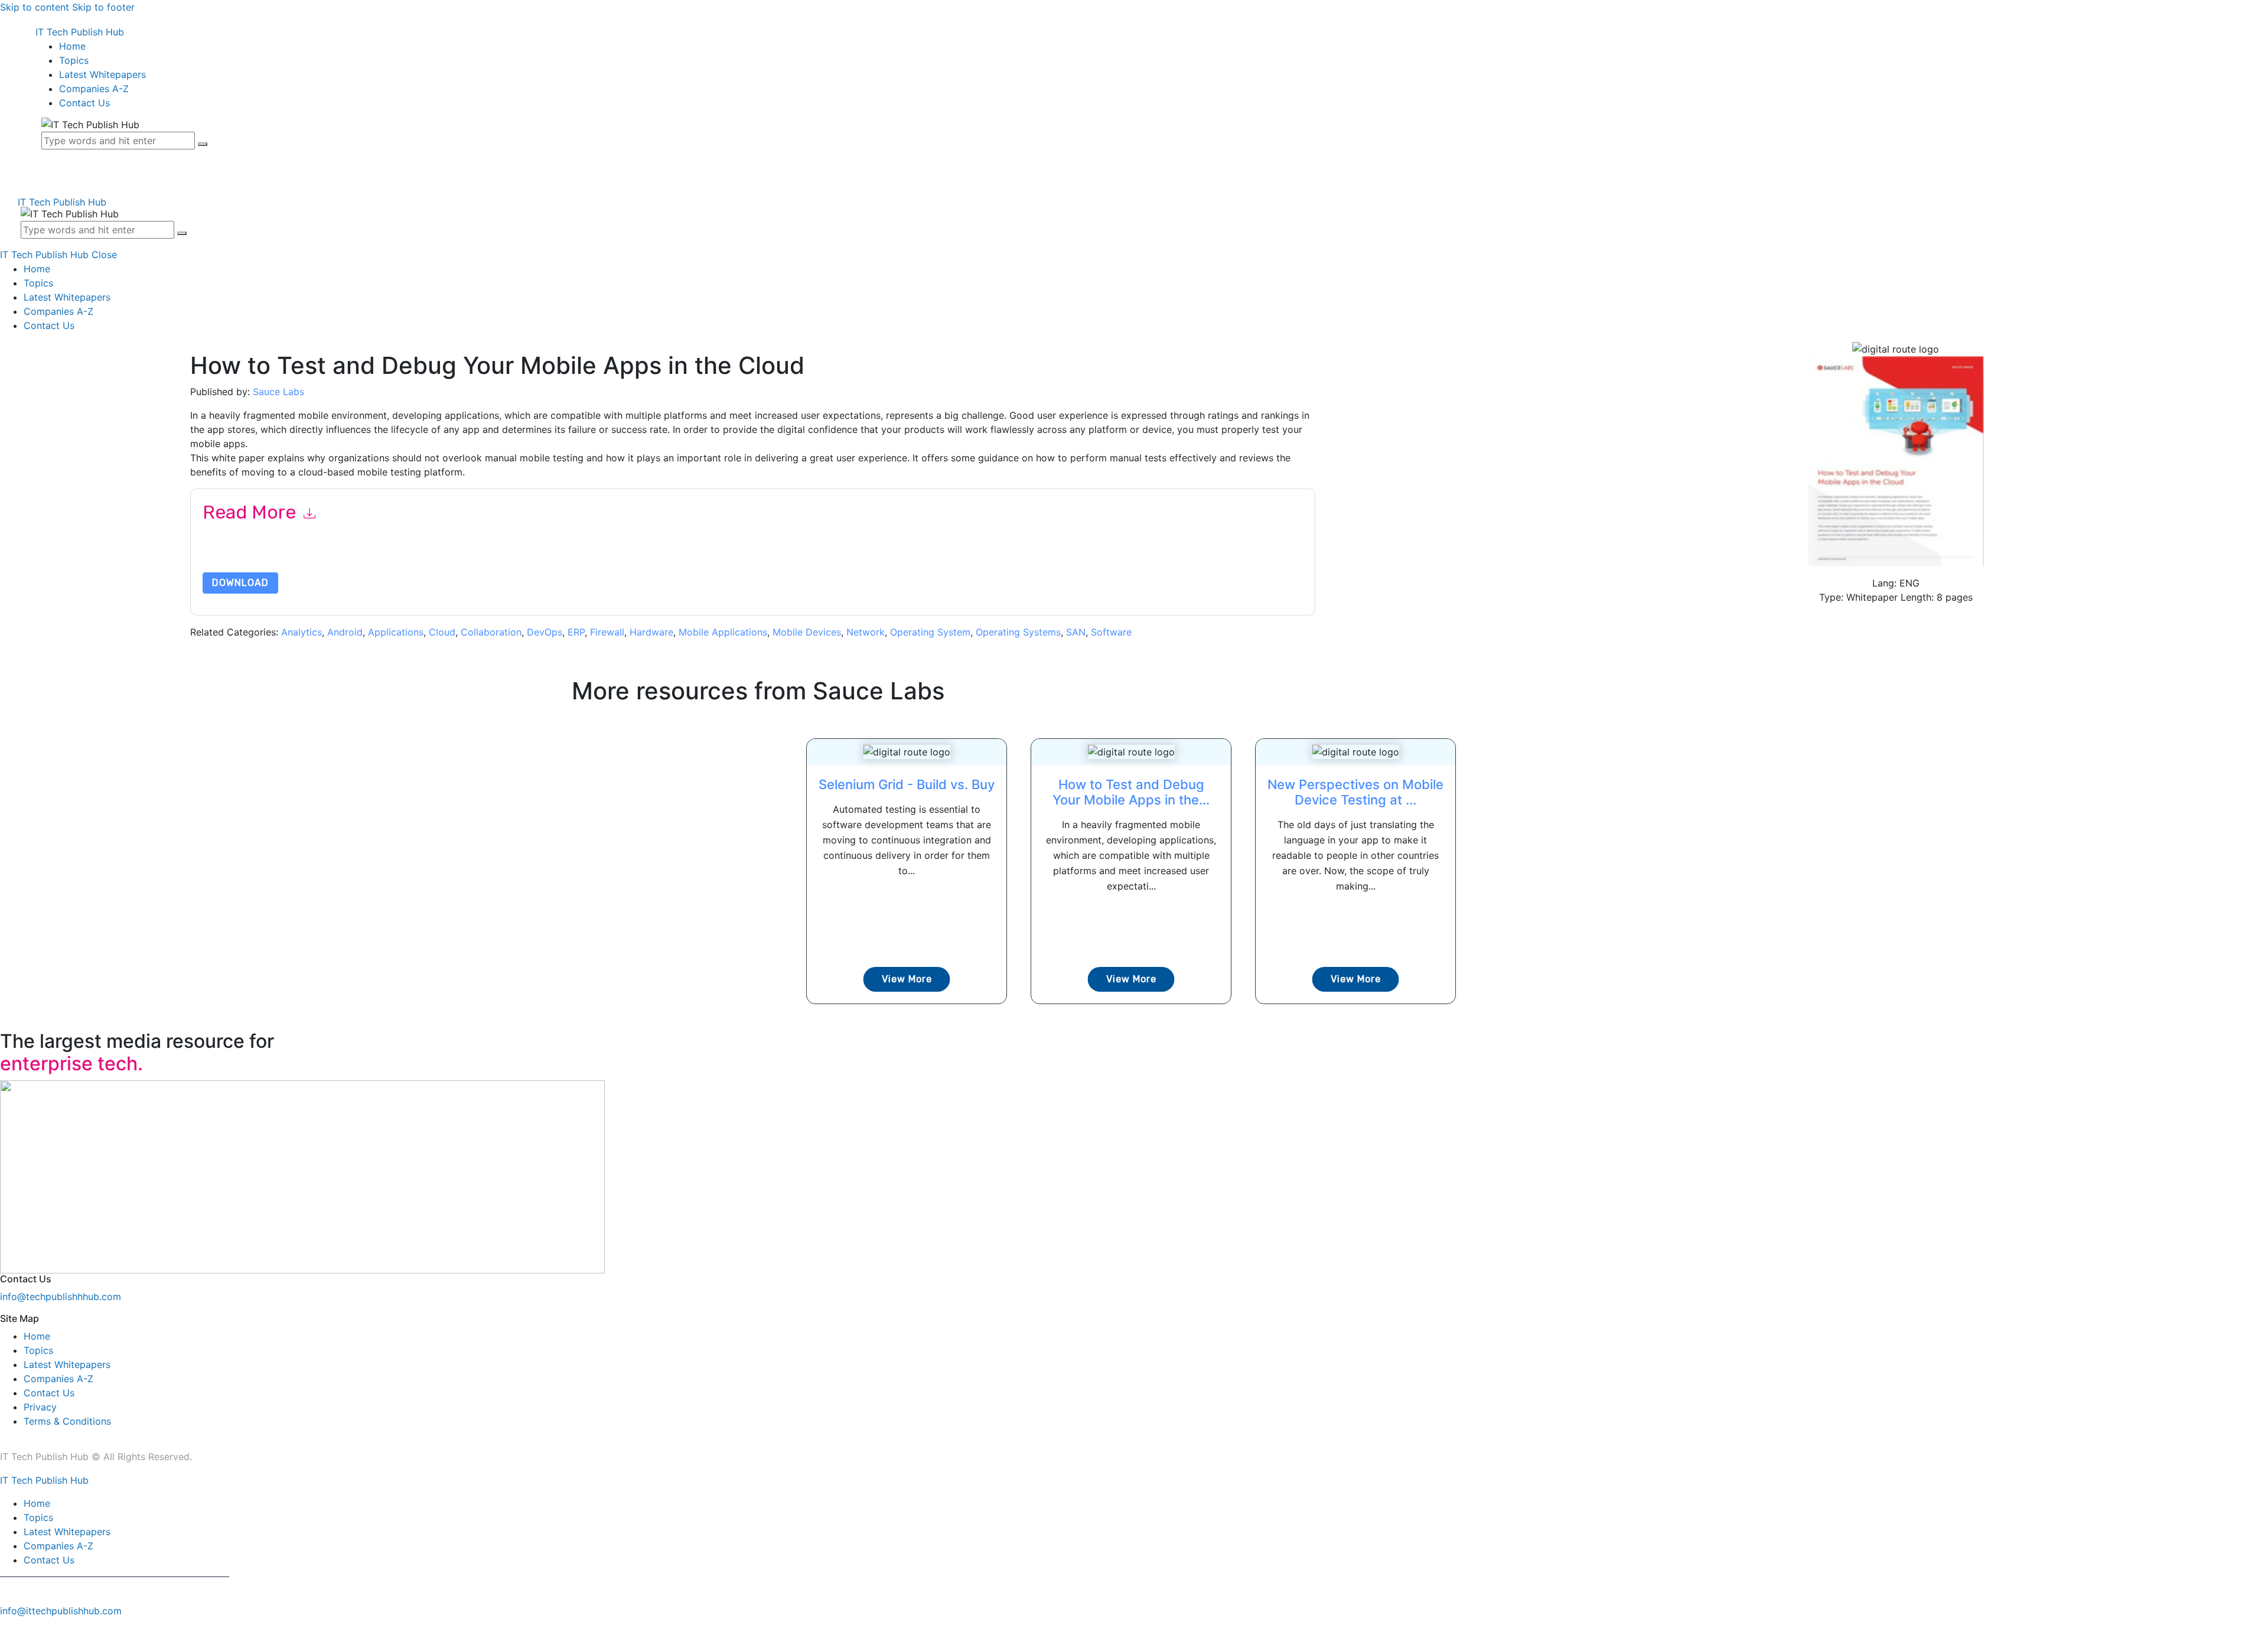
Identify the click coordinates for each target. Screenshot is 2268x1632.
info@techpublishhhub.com (61, 1297)
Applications (396, 632)
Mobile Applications (723, 632)
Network (866, 632)
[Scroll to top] (6, 1625)
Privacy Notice (560, 557)
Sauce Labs (278, 392)
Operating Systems (1018, 632)
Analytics (302, 632)
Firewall (607, 632)
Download (240, 583)
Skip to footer (103, 7)
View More (907, 979)
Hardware (651, 632)
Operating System (930, 632)
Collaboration (491, 632)
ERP (576, 632)
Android (345, 632)
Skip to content (35, 7)
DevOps (545, 632)
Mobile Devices (807, 632)
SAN (1076, 632)
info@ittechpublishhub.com (61, 1611)
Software (1111, 632)
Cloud (442, 632)
